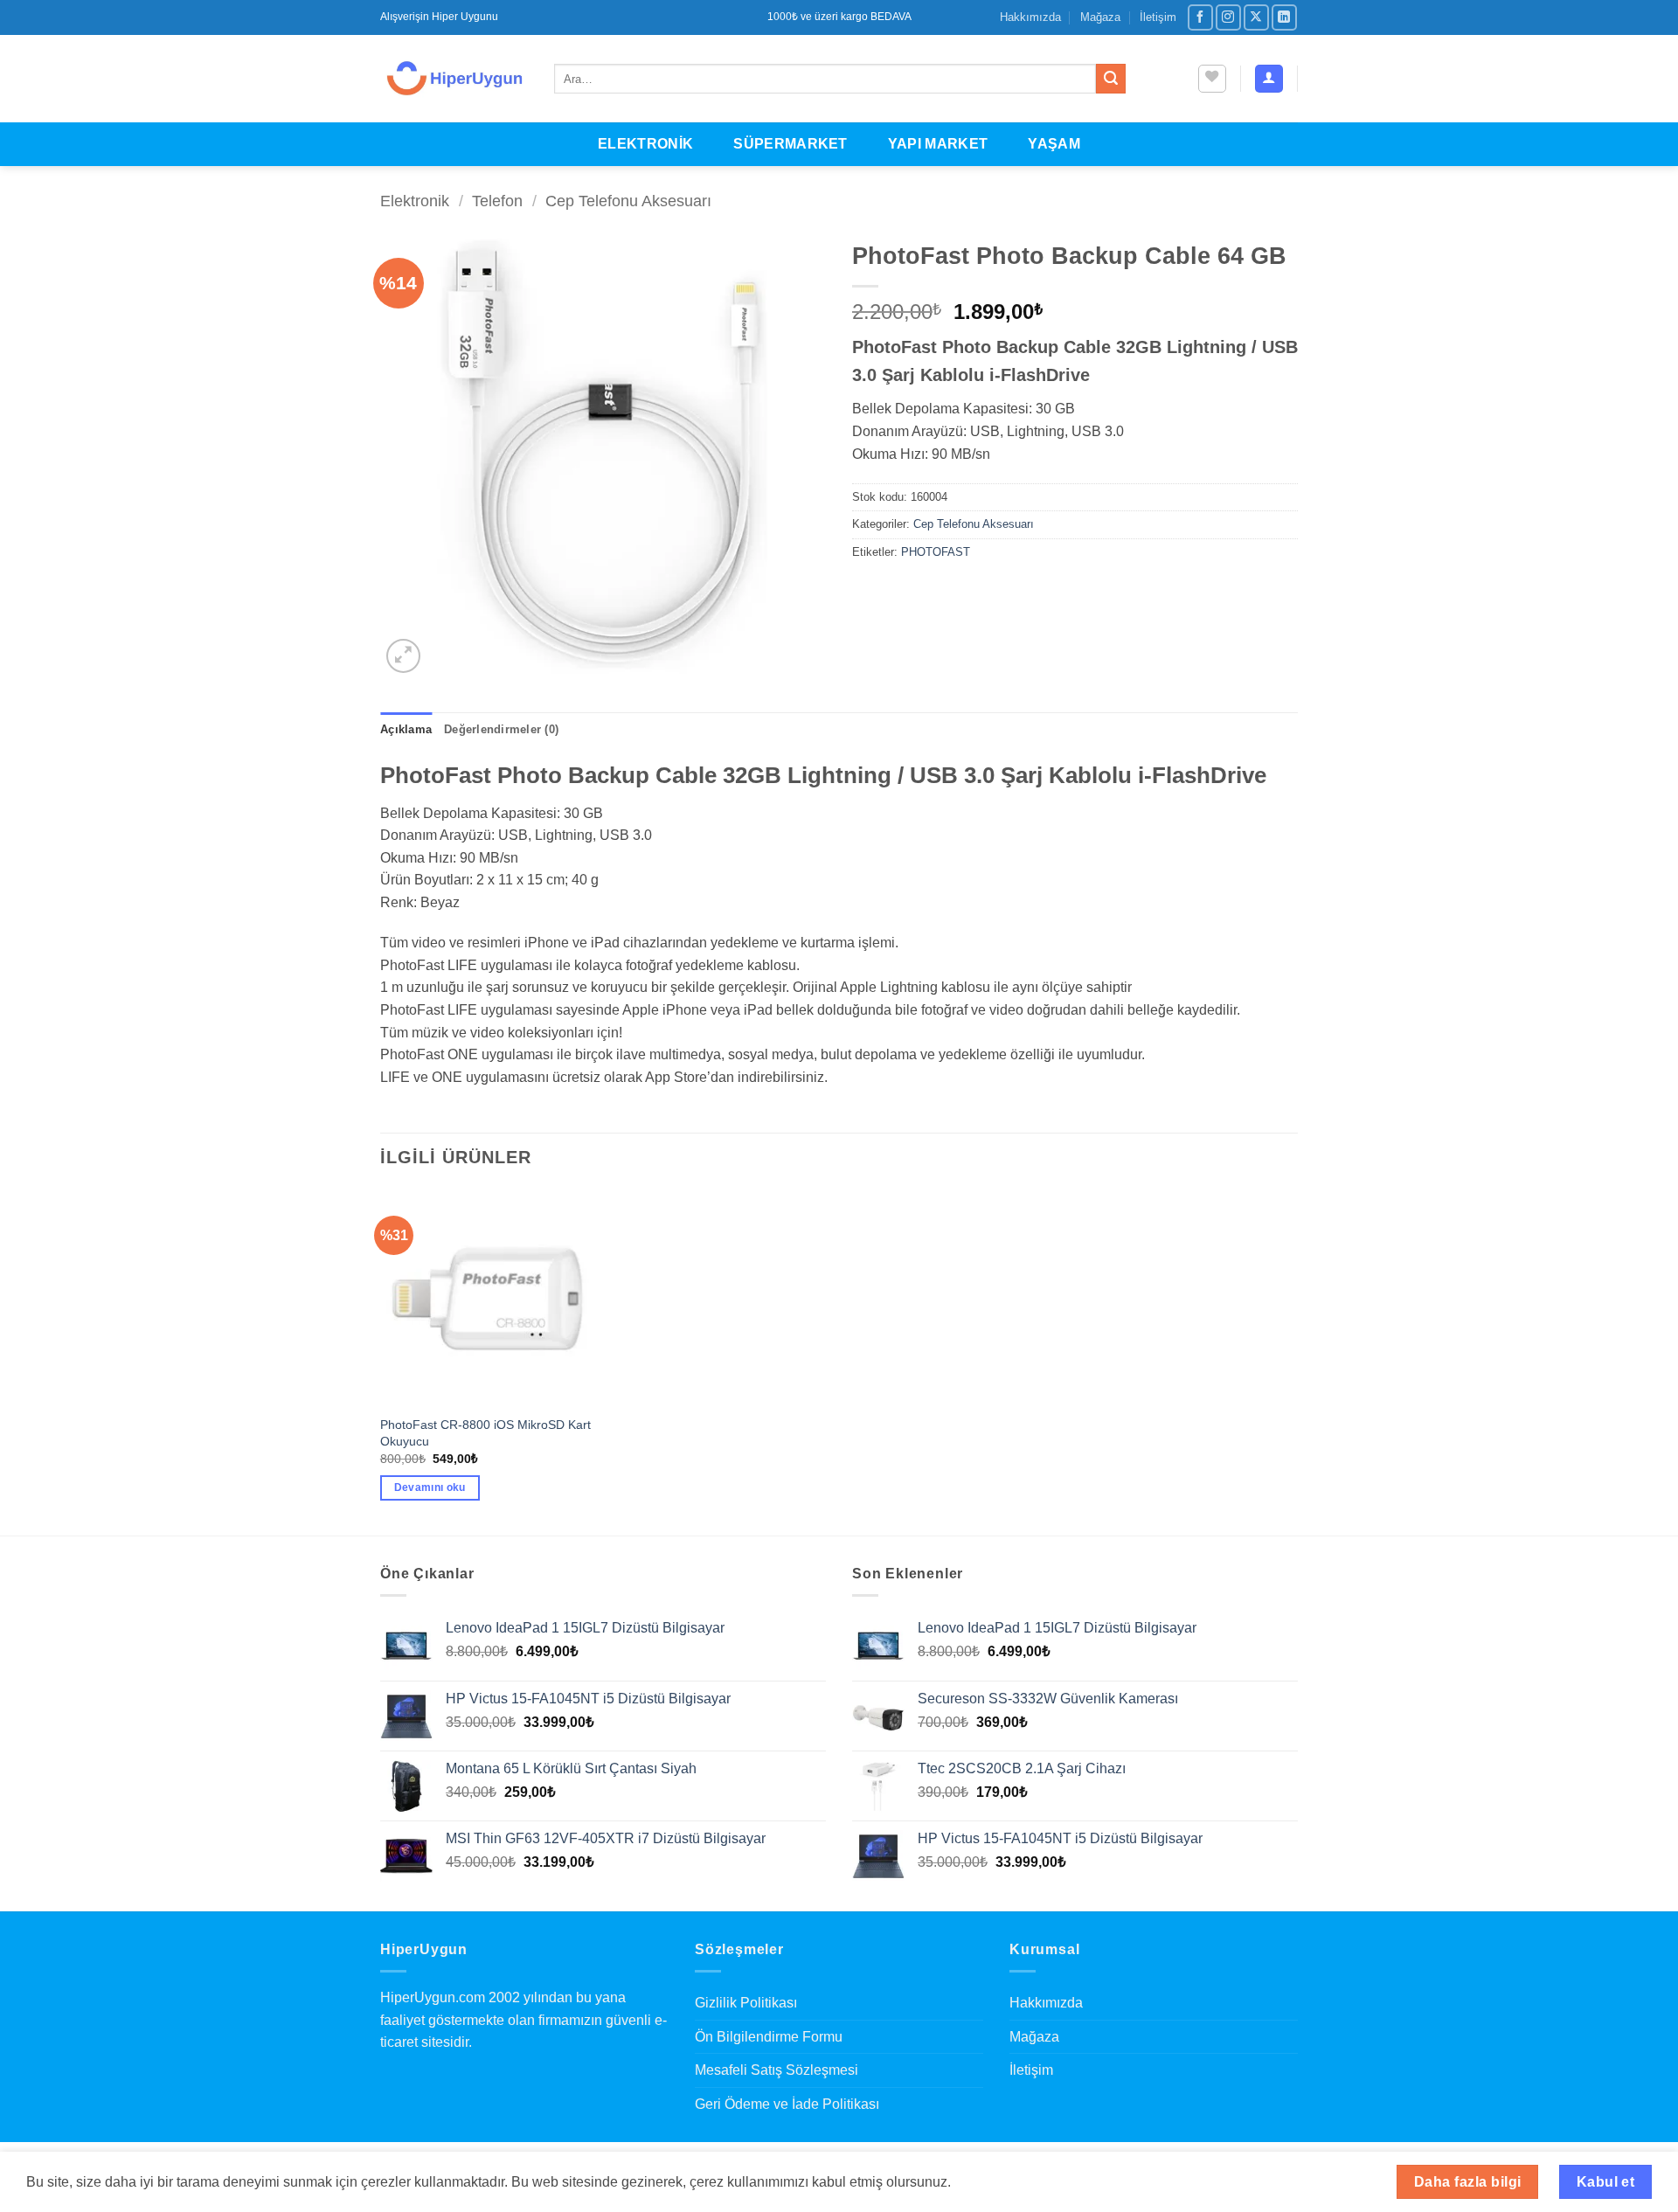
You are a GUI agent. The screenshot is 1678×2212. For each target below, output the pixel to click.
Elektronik (415, 201)
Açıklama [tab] (406, 729)
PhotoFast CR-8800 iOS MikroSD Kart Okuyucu (485, 1433)
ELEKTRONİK (645, 144)
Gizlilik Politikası (746, 2003)
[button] (1269, 79)
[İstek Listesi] (1212, 79)
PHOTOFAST (936, 552)
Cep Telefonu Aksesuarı (628, 201)
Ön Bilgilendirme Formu (769, 2037)
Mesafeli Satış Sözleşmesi (777, 2070)
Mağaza (1100, 17)
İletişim (1158, 17)
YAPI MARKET (938, 144)
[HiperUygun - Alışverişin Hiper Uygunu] (454, 79)
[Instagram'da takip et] (1228, 17)
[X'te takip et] (1256, 17)
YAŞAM (1054, 144)
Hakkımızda (1030, 17)
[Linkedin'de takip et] (1284, 17)
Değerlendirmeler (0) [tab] (501, 729)
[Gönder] (1111, 79)
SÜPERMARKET (790, 144)
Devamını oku (430, 1487)
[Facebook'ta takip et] (1200, 17)
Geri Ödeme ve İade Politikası (787, 2104)
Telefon (497, 201)
